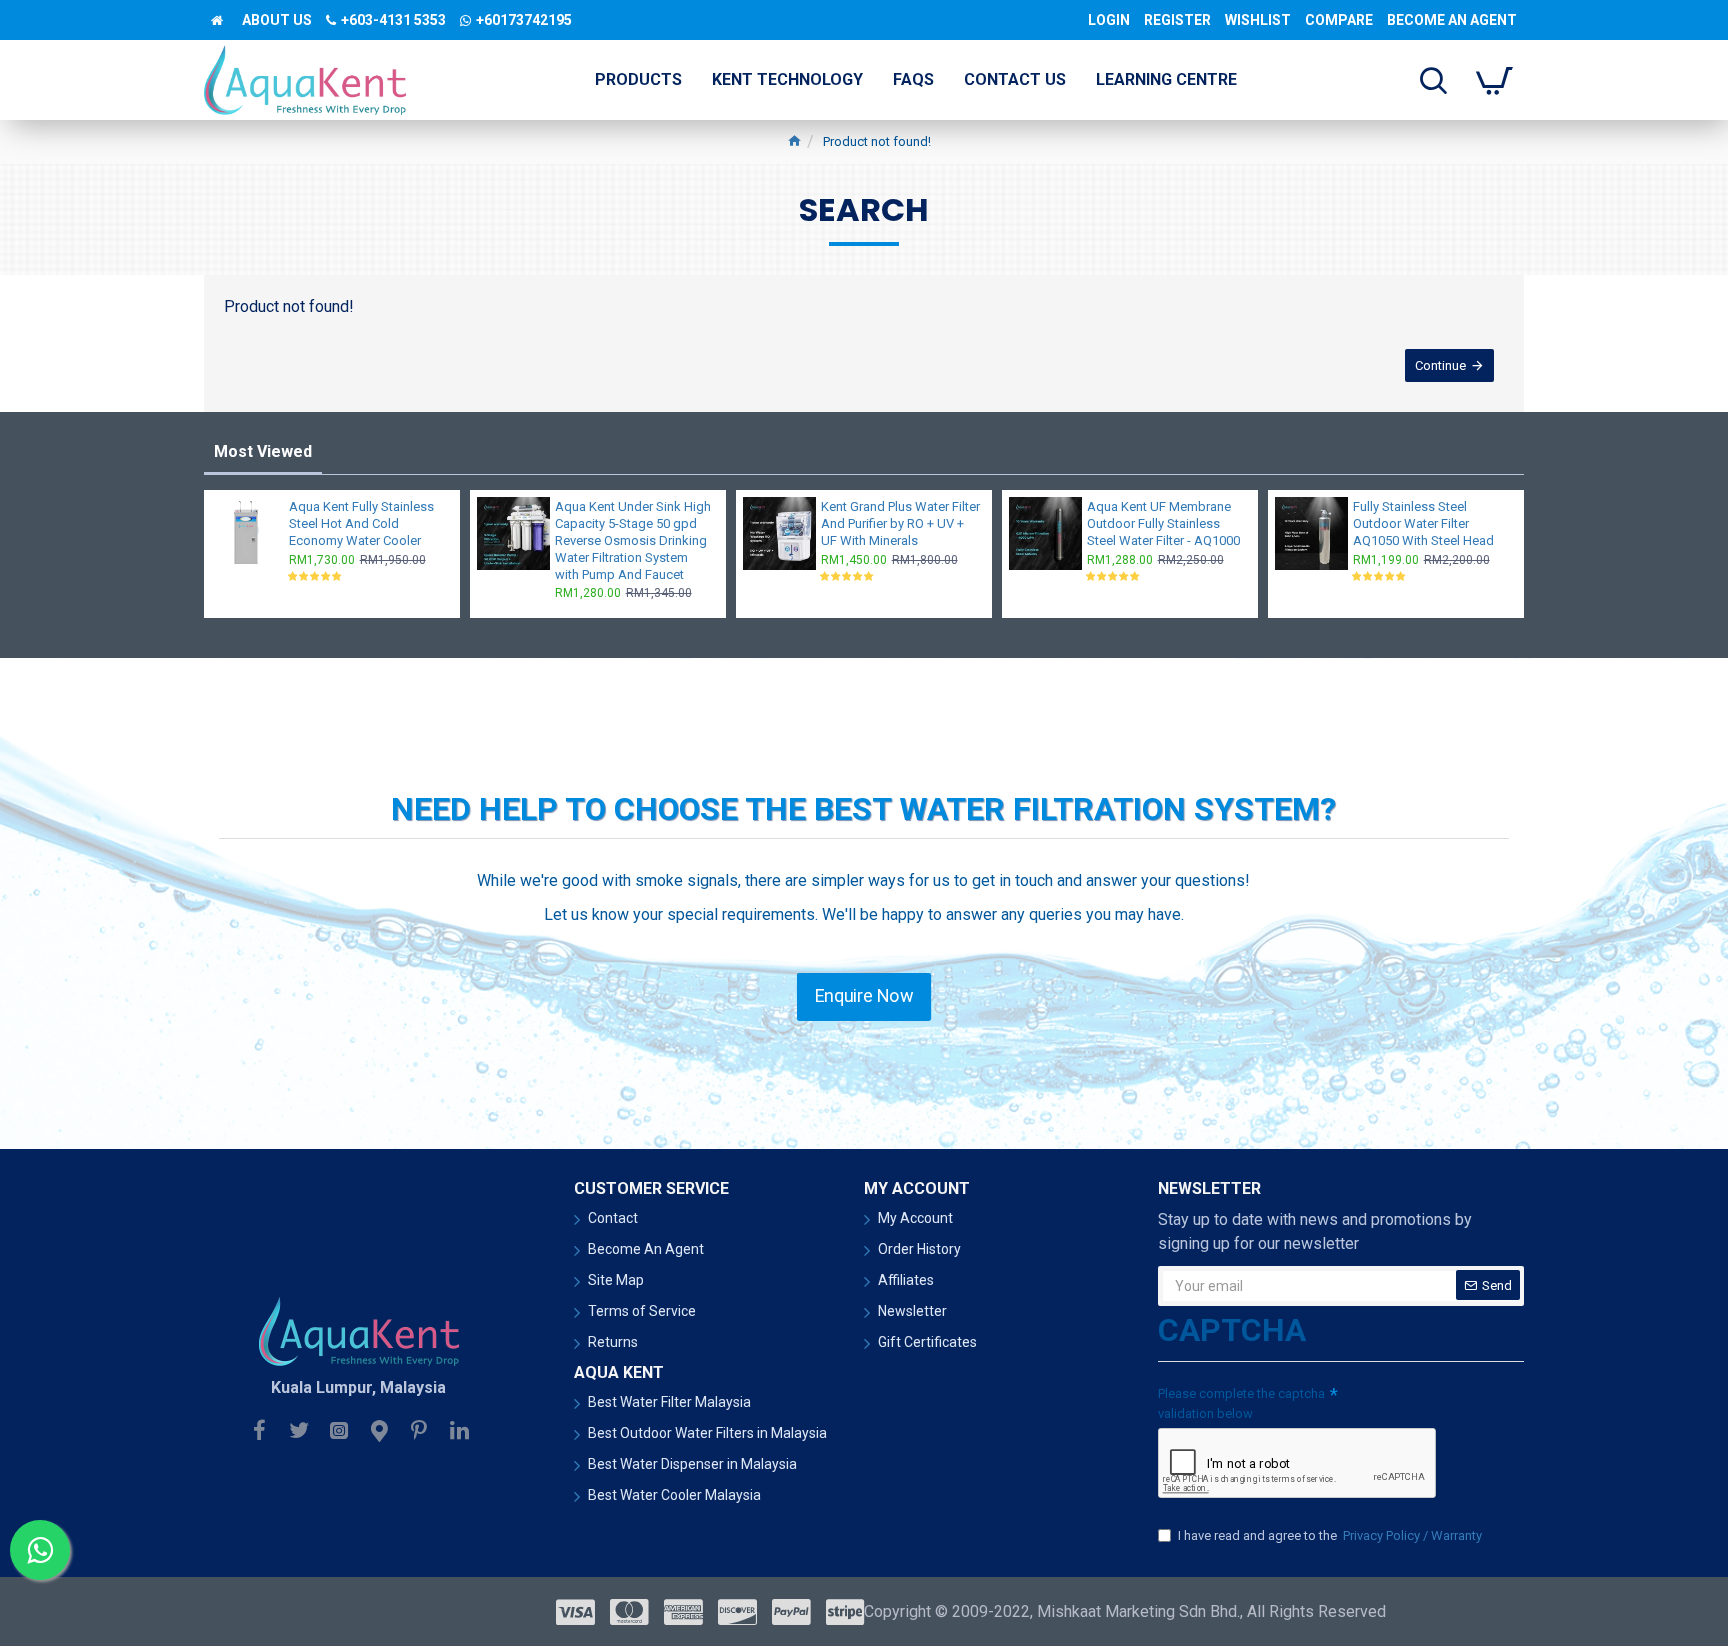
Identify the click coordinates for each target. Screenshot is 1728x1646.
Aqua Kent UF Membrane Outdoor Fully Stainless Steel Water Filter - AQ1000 (1163, 523)
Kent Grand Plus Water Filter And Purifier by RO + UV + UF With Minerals (900, 523)
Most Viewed (263, 451)
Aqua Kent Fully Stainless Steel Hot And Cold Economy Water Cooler (361, 523)
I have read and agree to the (1330, 1535)
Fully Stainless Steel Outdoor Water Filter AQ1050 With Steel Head (1423, 523)
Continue (1440, 365)
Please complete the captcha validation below (1241, 1403)
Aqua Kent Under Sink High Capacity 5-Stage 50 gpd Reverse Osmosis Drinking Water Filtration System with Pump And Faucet (633, 540)
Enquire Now (864, 996)
